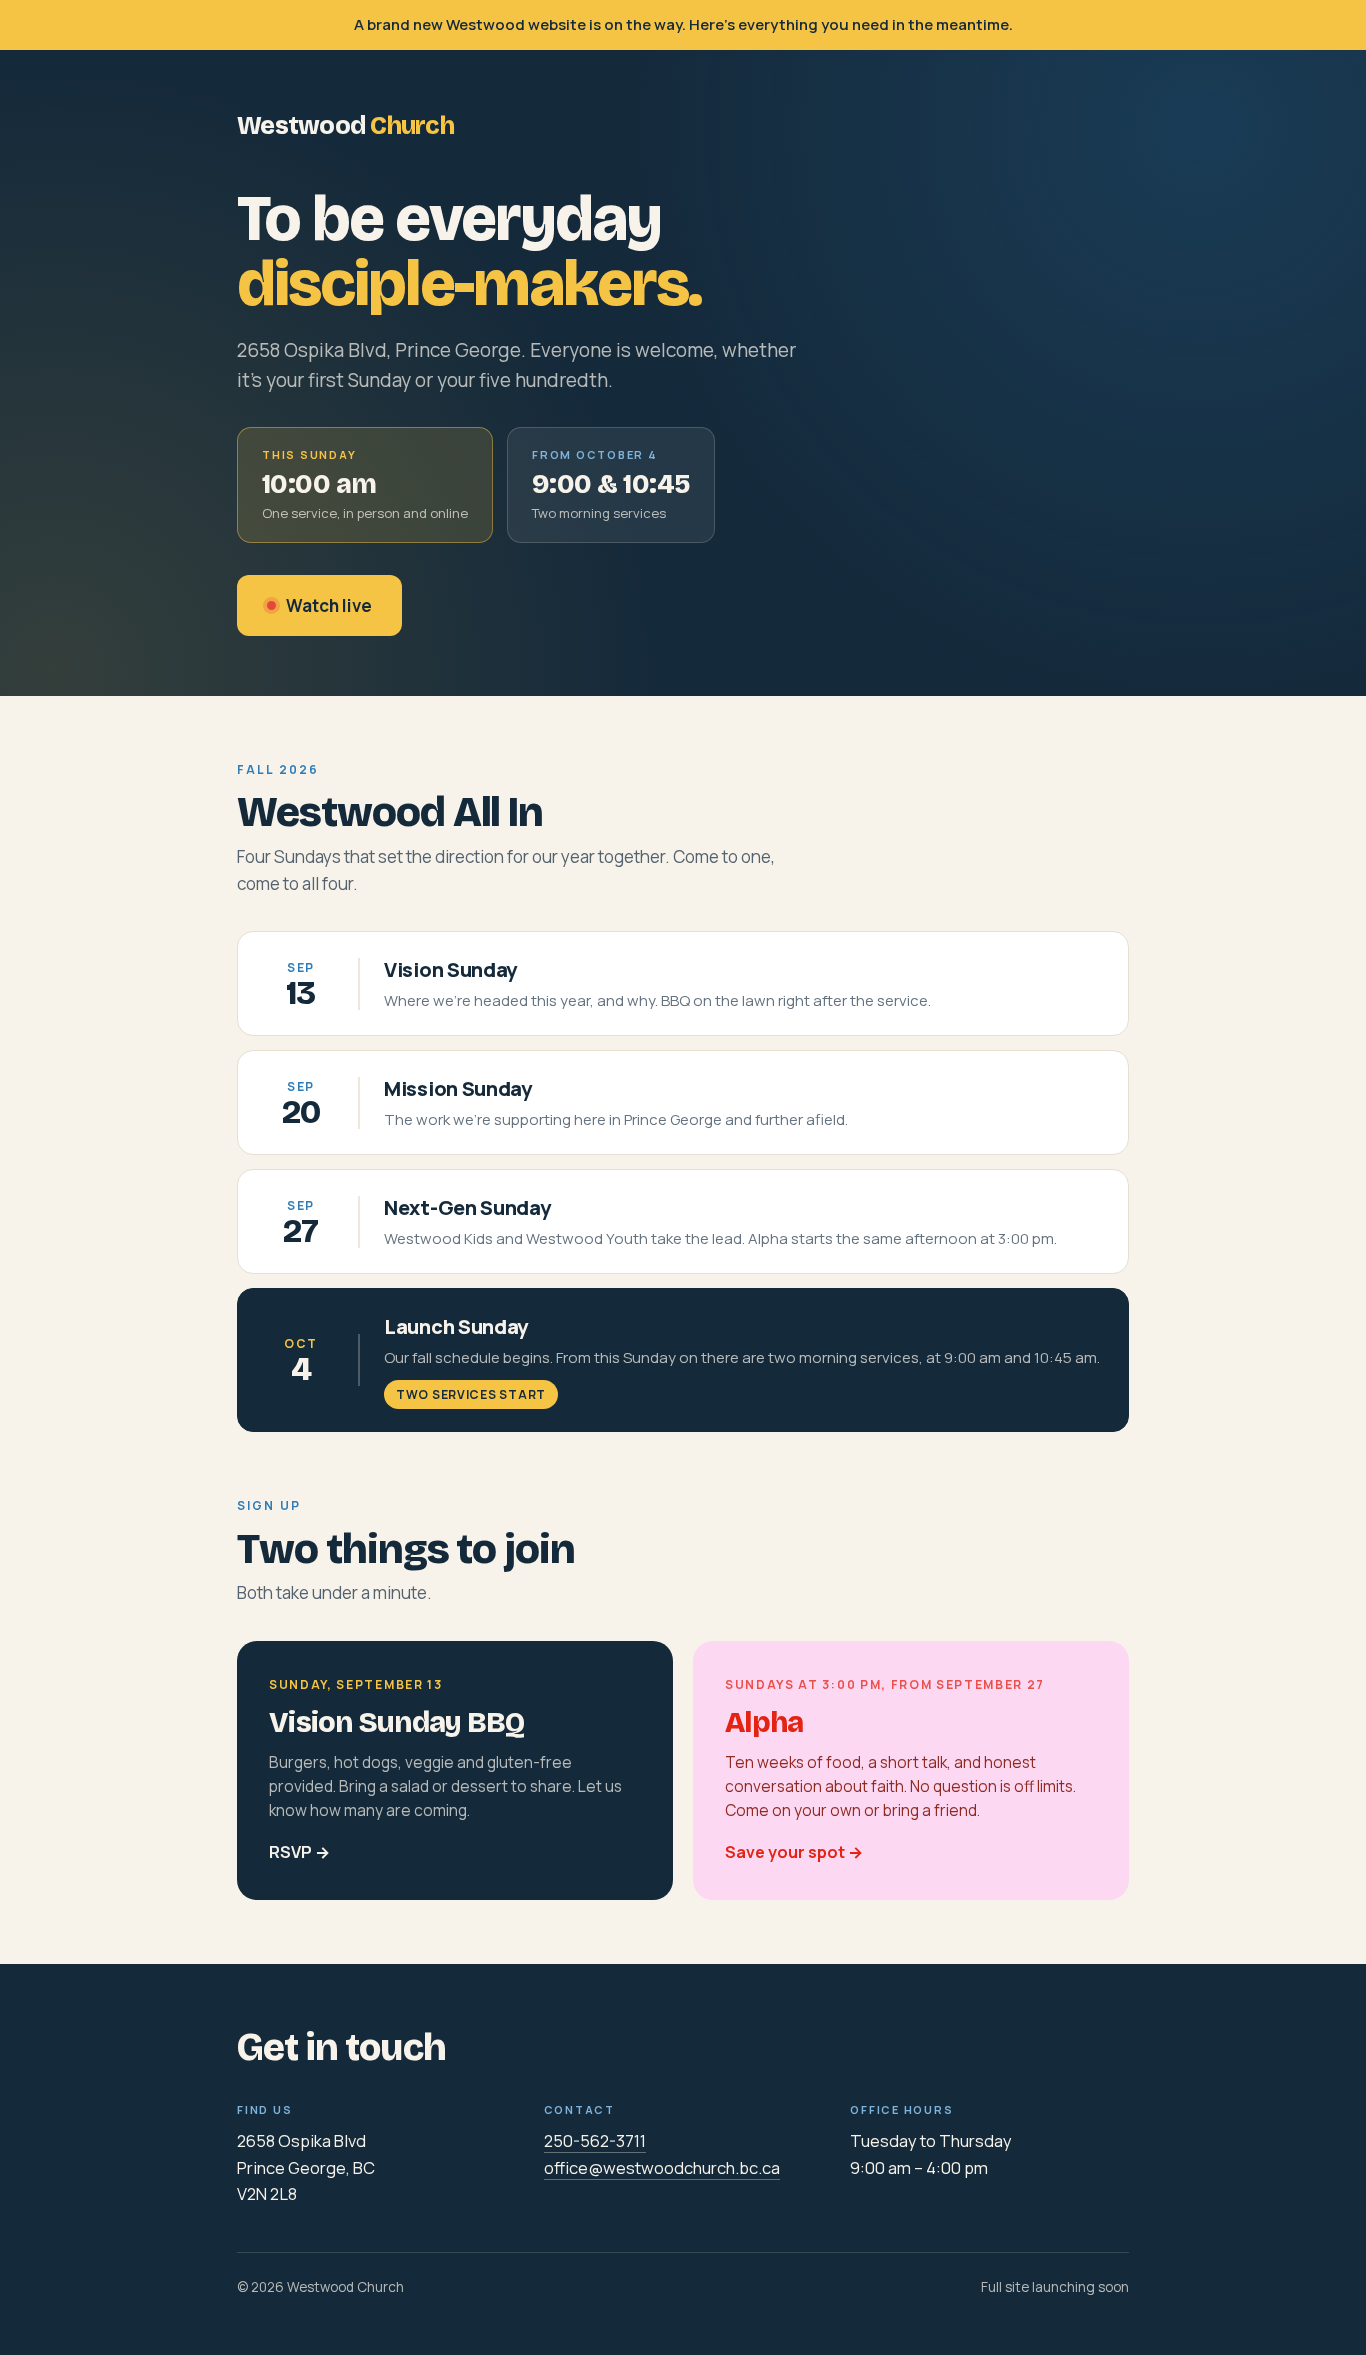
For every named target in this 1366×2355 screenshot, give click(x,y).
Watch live (329, 605)
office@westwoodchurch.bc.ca (662, 2167)
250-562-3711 (595, 2140)
